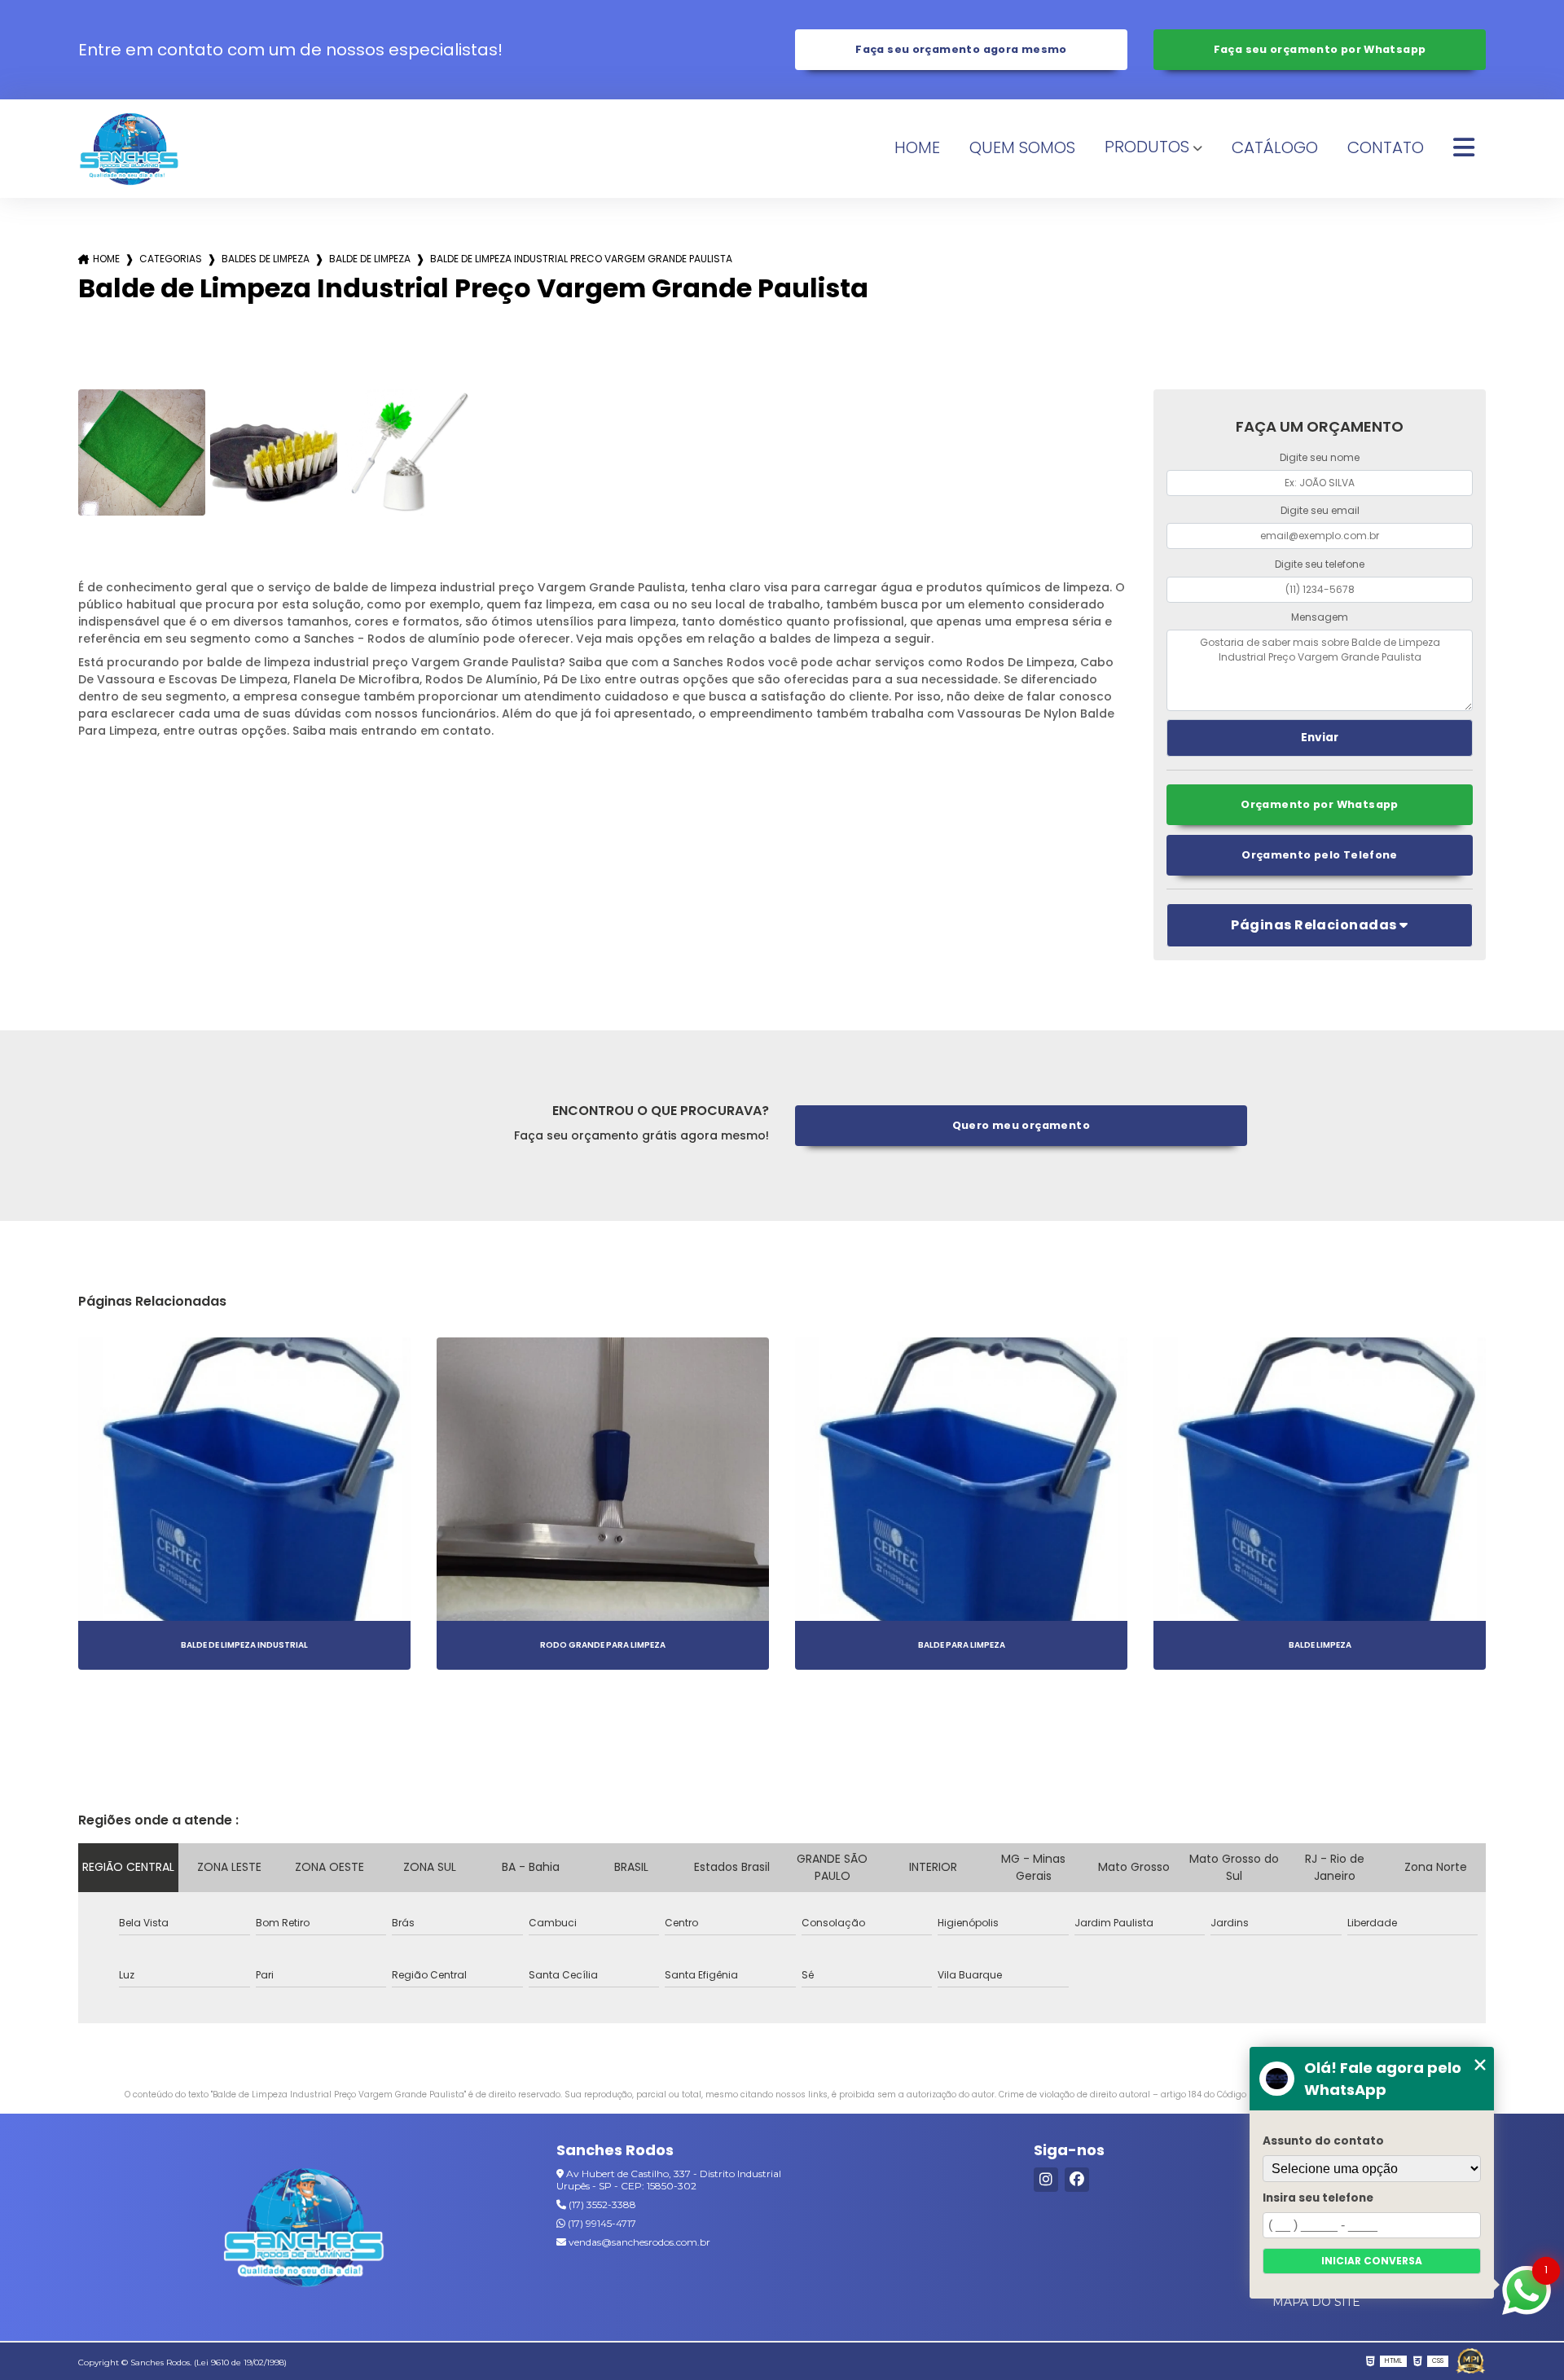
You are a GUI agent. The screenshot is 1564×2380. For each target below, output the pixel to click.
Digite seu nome (1320, 457)
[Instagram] (1046, 2180)
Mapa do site (1316, 2302)
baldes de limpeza (266, 259)
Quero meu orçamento (1021, 1125)
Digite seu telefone (1320, 564)
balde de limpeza (370, 259)
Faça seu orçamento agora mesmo (961, 49)
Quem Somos (1022, 147)
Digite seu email (1320, 510)
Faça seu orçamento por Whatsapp (1320, 49)
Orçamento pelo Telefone (1320, 855)
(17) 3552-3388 (601, 2204)
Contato (1386, 147)
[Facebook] (1077, 2180)
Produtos (1147, 147)
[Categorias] (1464, 148)
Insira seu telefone (1318, 2198)
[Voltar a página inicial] (129, 149)
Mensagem (1320, 617)
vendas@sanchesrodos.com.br (638, 2242)
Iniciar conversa (1372, 2261)
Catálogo (1275, 147)
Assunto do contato (1323, 2141)
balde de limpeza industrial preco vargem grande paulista (581, 259)
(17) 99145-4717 (601, 2223)
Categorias (171, 259)
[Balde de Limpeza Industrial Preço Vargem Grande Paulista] (142, 453)
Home (917, 147)
